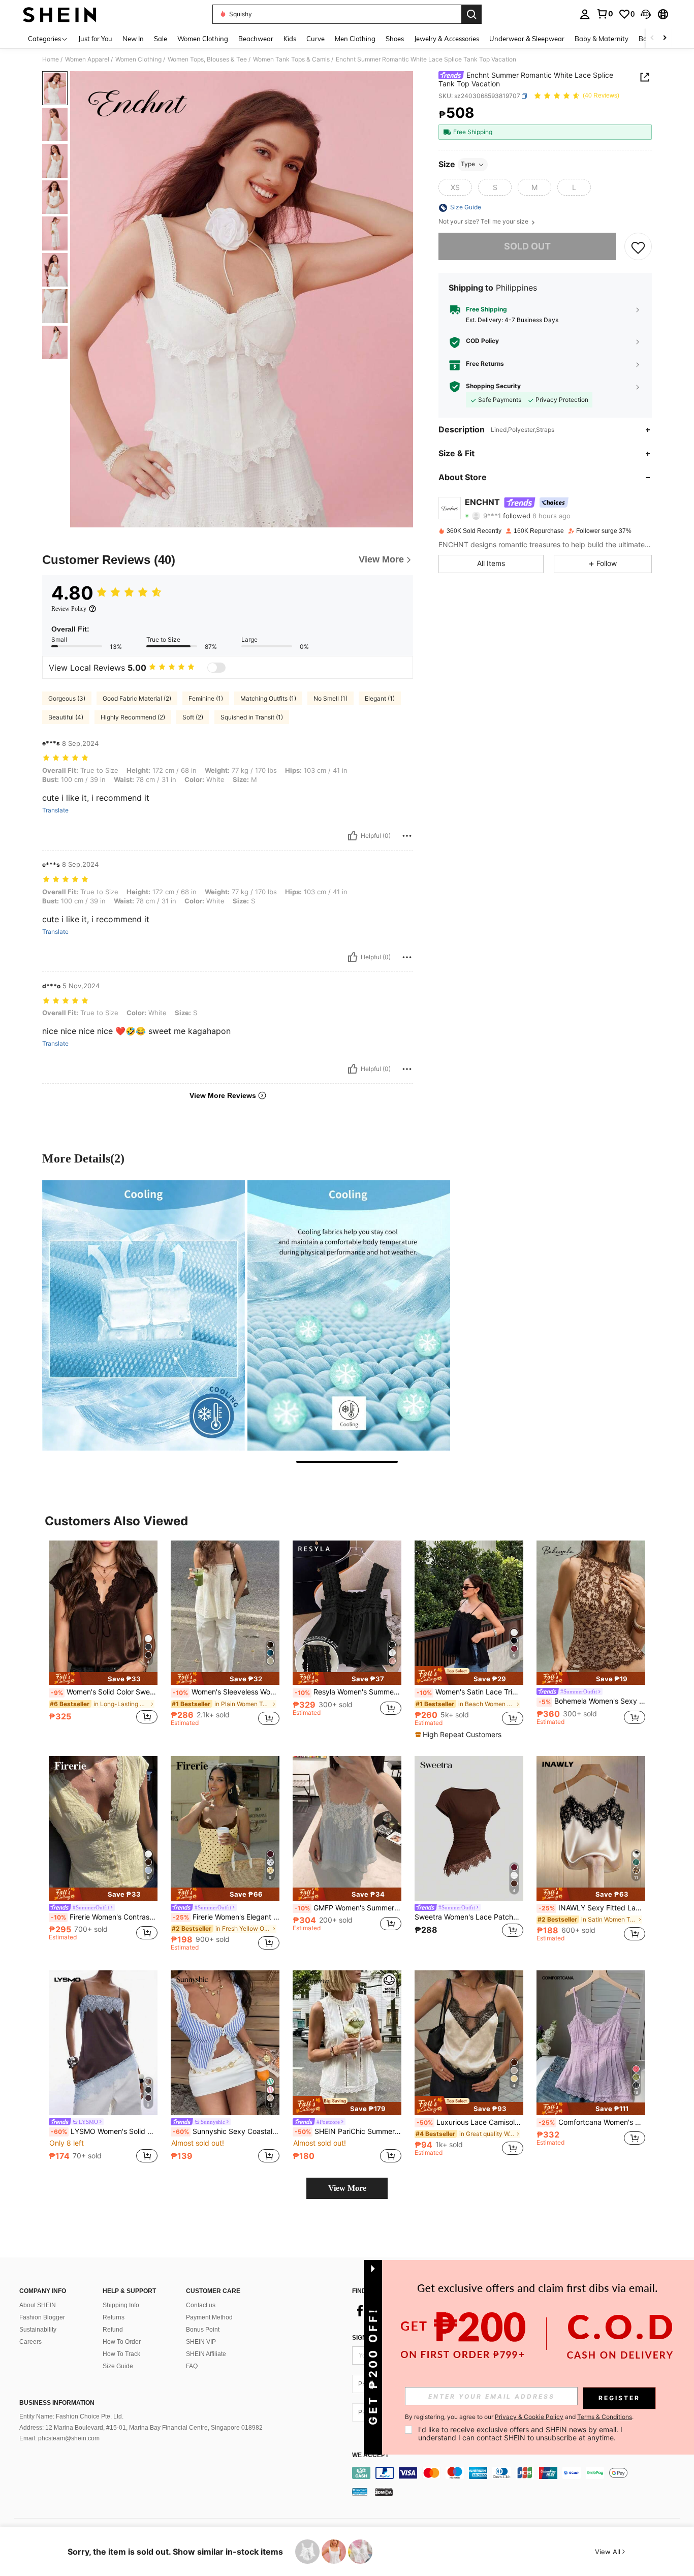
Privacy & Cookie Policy (529, 2417)
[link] (605, 14)
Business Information (57, 2403)
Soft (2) (193, 717)
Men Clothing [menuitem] (355, 39)
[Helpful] (353, 836)
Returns (114, 2317)
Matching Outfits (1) (268, 698)
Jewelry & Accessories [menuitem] (447, 39)
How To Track (121, 2354)
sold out (527, 247)
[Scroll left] (652, 38)
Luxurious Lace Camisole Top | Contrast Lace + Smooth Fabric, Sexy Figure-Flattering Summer (470, 2122)
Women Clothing (138, 59)
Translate (55, 810)
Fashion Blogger (42, 2317)
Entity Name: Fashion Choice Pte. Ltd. (71, 2416)
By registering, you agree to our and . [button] (519, 2417)
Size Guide (118, 2366)
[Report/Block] (407, 836)
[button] (646, 14)
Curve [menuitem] (316, 39)
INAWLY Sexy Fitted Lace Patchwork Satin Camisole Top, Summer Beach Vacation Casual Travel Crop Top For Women (592, 1908)
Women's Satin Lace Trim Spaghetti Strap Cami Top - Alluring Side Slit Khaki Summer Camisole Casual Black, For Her (470, 1692)
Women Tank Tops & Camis (291, 59)
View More (347, 2188)
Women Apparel (87, 59)
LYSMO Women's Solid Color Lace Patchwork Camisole (104, 2131)
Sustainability (38, 2330)
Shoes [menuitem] (395, 39)
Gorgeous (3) (67, 698)
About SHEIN (38, 2305)
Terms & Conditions (605, 2417)
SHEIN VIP (201, 2342)
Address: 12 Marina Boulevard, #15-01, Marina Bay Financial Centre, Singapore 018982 (141, 2428)
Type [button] (468, 164)
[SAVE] (638, 247)
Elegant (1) (380, 698)
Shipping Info (121, 2305)
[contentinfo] (518, 2473)
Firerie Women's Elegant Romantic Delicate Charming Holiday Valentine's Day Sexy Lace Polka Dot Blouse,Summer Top (226, 1917)
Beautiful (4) (66, 717)
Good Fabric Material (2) (137, 698)
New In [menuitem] (133, 39)
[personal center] (585, 14)
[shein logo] (60, 14)
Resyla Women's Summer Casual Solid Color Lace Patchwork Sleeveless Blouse (348, 1692)
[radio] (455, 187)
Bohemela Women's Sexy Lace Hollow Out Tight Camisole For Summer (592, 1701)
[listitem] (103, 1638)
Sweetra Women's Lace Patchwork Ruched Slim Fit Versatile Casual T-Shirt (469, 1917)
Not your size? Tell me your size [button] (484, 222)
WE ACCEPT (370, 2455)
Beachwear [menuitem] (256, 39)
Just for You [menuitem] (95, 39)
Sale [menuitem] (161, 39)
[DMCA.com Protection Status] (384, 2492)
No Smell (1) (330, 698)
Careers (30, 2342)
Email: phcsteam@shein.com (59, 2438)
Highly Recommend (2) (133, 717)
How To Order (122, 2342)
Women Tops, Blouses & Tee (207, 59)
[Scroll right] (665, 38)
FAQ (192, 2366)
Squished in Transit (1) (252, 717)
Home (51, 59)
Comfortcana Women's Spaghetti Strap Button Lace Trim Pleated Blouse (592, 2122)
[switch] (216, 668)
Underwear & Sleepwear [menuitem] (527, 39)
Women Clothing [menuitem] (203, 39)
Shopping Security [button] (493, 387)
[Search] (471, 14)
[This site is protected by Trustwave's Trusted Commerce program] (360, 2492)
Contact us (201, 2305)
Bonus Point (203, 2330)
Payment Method (209, 2317)
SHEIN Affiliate (206, 2354)
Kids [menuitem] (290, 39)
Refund (113, 2330)
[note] (103, 1678)
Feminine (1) (206, 698)
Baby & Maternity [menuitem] (602, 39)
